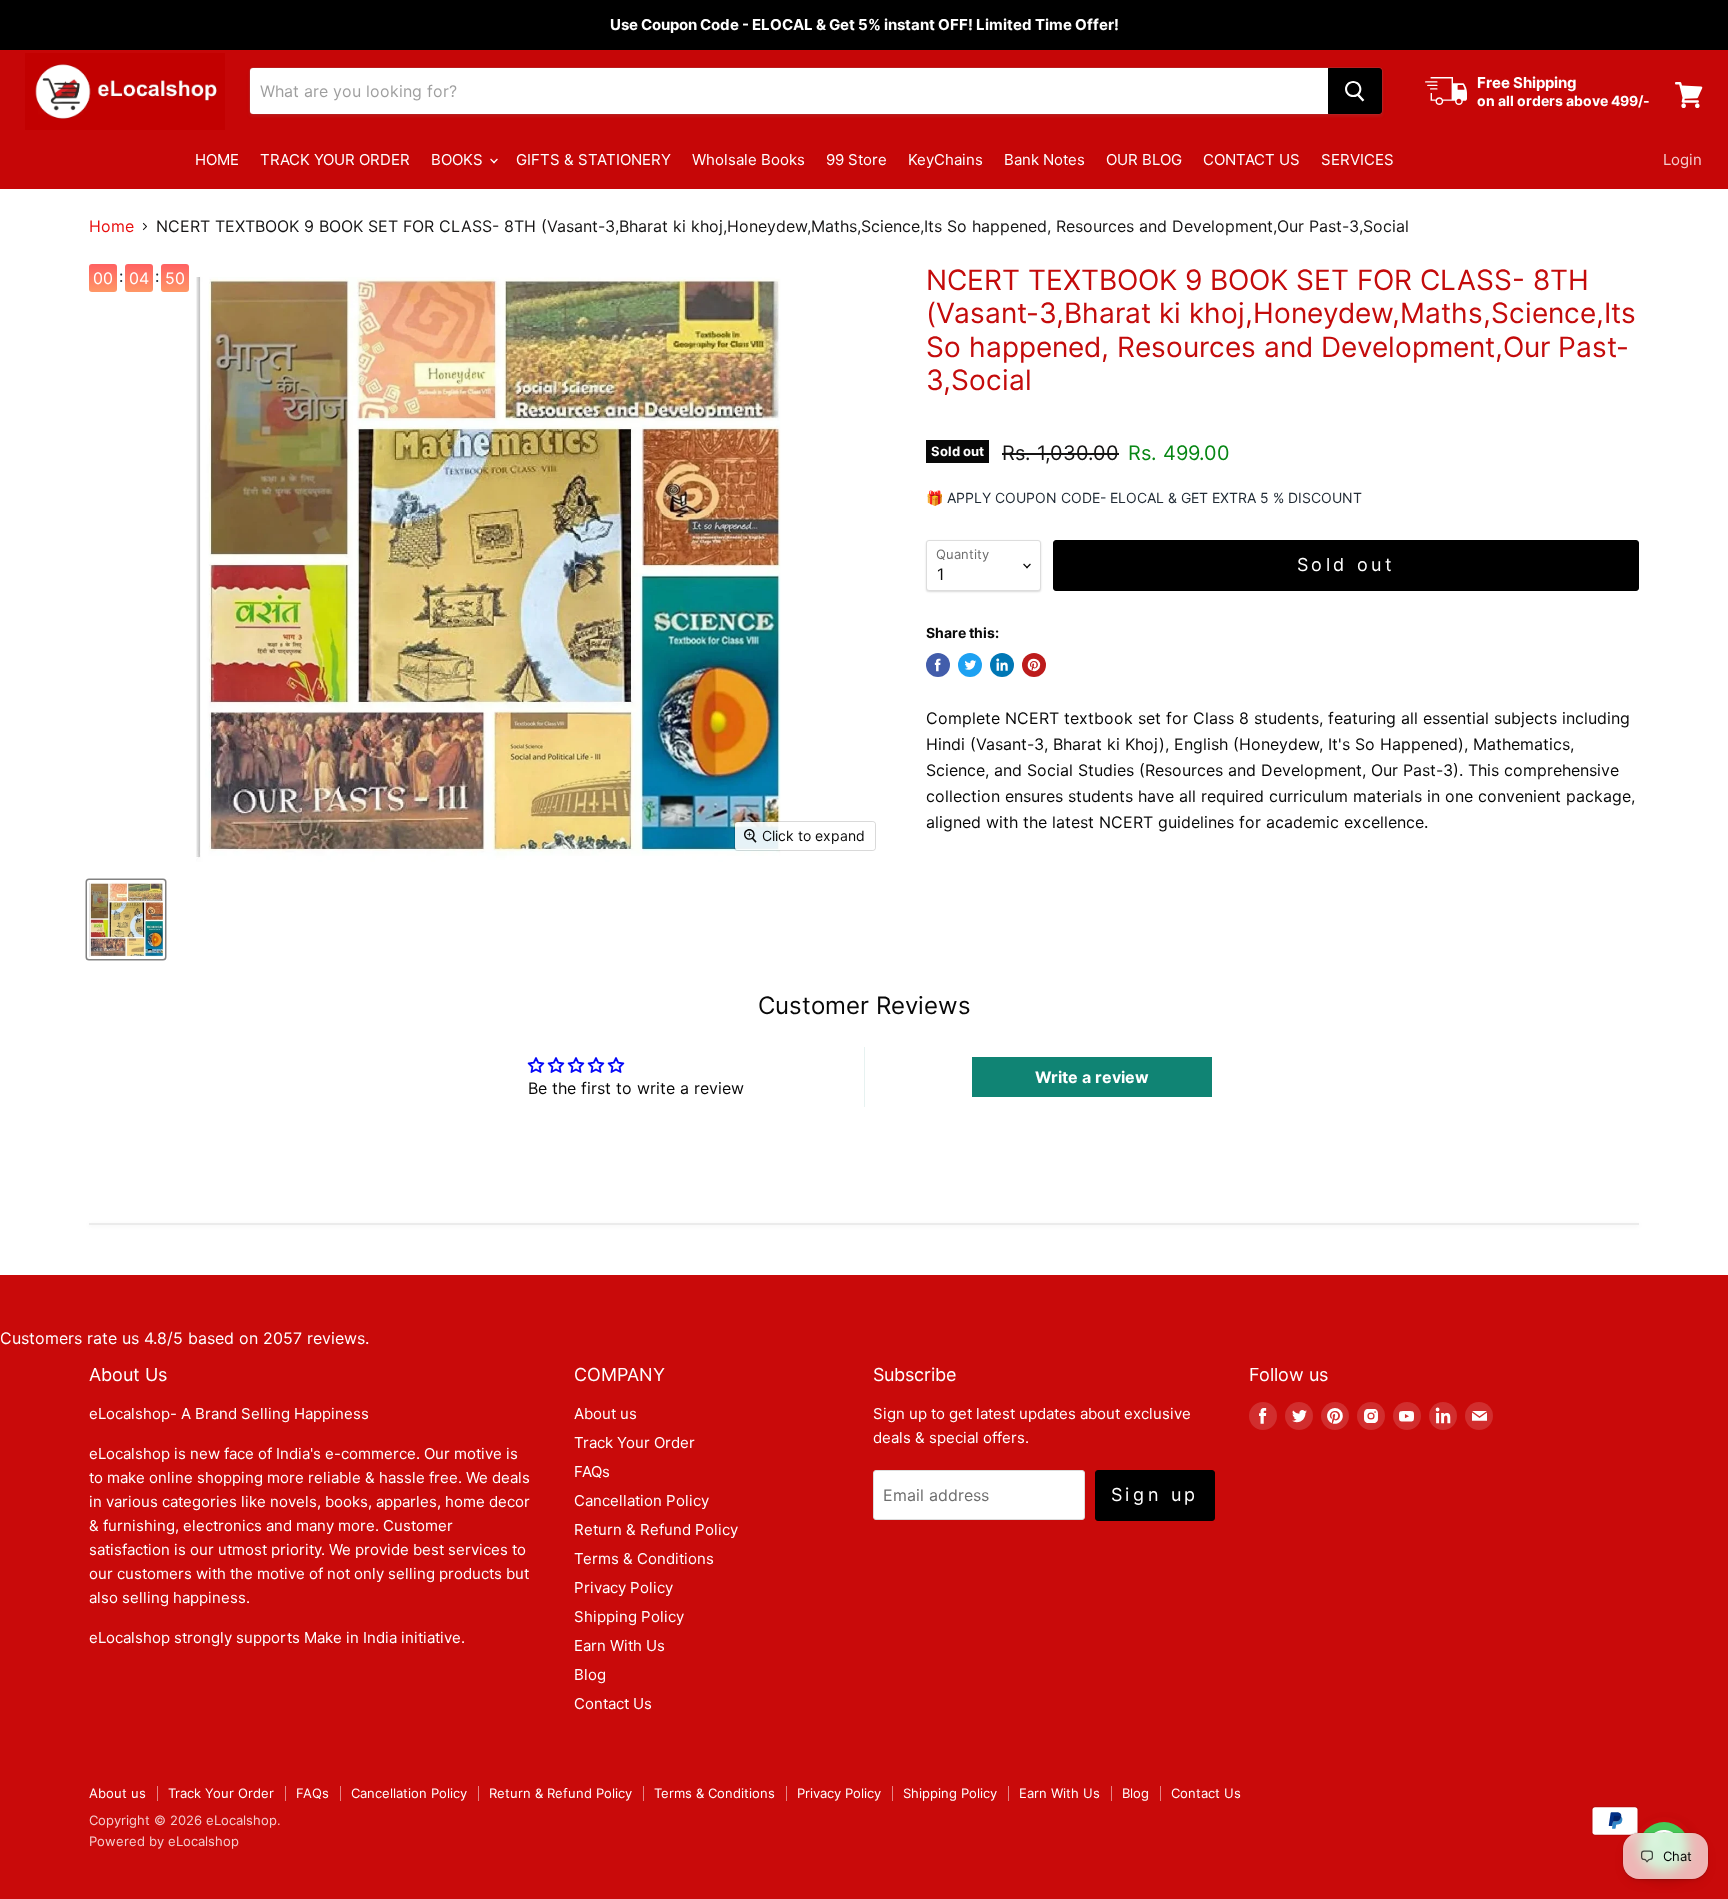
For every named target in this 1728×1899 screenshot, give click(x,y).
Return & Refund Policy (656, 1529)
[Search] (1355, 91)
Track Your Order (634, 1442)
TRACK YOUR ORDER (335, 159)
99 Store (856, 159)
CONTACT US (1251, 159)
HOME (217, 159)
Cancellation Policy (641, 1500)
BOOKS (459, 159)
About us (605, 1413)
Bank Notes (1044, 159)
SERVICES (1357, 159)
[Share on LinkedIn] (1002, 665)
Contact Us (613, 1703)
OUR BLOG (1144, 159)
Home (111, 226)
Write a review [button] (1092, 1077)
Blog (590, 1674)
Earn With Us (619, 1645)
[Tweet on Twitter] (970, 665)
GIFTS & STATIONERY (593, 159)
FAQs (592, 1471)
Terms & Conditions (644, 1558)
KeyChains (945, 159)
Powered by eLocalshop (164, 1841)
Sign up (1155, 1494)
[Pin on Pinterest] (1034, 665)
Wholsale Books (748, 159)
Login (1682, 159)
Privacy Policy (623, 1587)
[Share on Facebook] (938, 665)
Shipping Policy (629, 1616)
